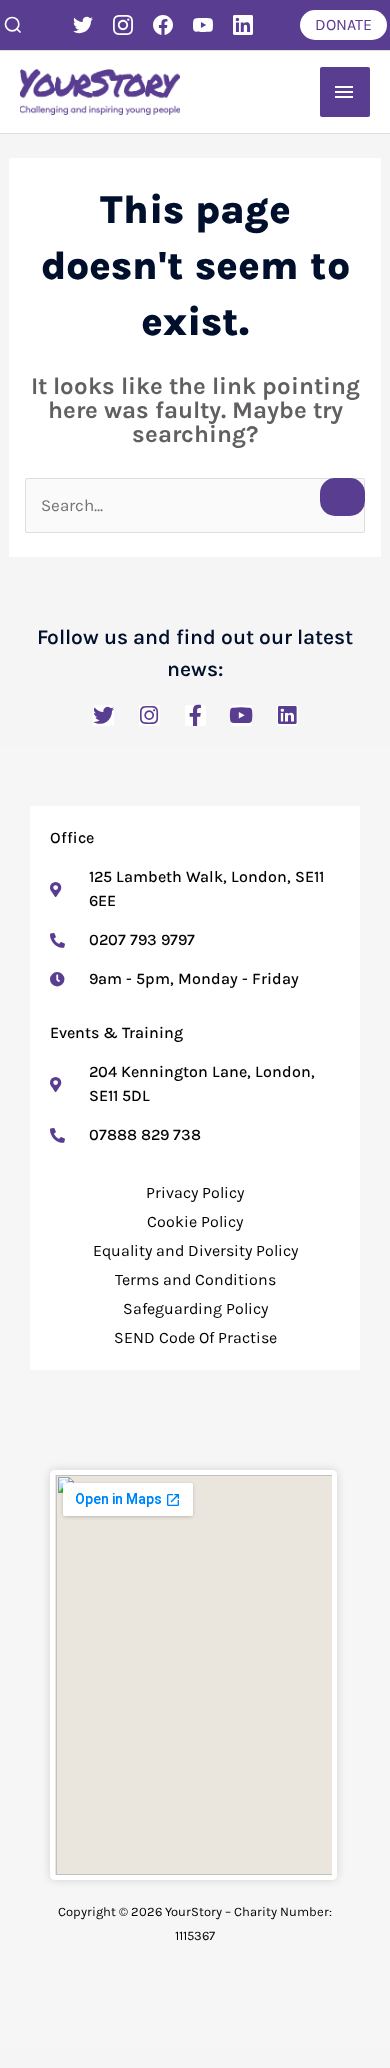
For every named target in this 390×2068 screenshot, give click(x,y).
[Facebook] (163, 25)
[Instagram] (123, 25)
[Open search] (13, 25)
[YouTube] (203, 25)
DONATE (343, 24)
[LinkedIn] (243, 25)
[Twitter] (83, 25)
